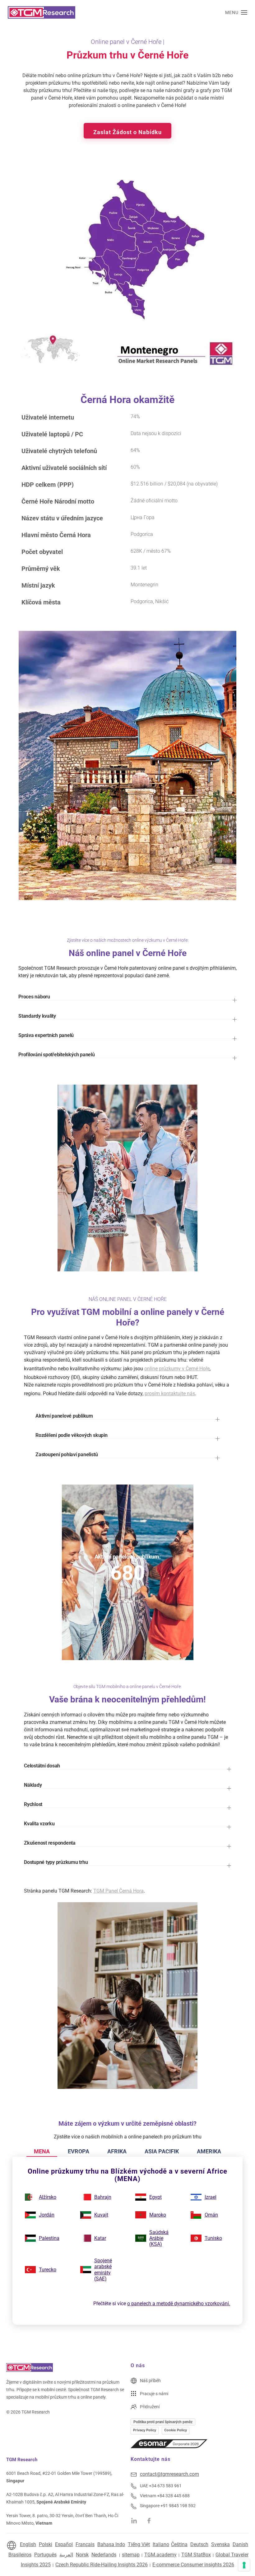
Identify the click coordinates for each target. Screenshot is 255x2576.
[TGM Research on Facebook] (151, 2520)
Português (45, 2555)
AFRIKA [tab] (117, 2151)
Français (85, 2544)
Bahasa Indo (111, 2544)
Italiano (161, 2544)
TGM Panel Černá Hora (118, 1891)
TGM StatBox (196, 2555)
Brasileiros (20, 2555)
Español (64, 2544)
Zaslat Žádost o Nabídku (127, 132)
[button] (236, 12)
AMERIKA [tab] (209, 2151)
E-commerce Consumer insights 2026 (193, 2565)
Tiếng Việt (139, 2544)
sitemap (131, 2555)
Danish (240, 2544)
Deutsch (199, 2544)
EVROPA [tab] (79, 2151)
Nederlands (104, 2555)
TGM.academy (160, 2555)
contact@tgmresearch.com (169, 2474)
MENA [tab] (42, 2151)
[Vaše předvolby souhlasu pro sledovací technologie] (244, 2565)
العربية (66, 2555)
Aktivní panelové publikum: (128, 1557)
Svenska (220, 2544)
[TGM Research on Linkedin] (134, 2520)
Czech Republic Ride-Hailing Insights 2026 (102, 2565)
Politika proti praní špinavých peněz (163, 2422)
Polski (46, 2544)
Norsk (82, 2555)
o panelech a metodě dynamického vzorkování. (179, 2304)
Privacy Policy (145, 2430)
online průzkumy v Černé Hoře (177, 1369)
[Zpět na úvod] (42, 12)
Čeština (179, 2544)
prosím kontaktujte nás (170, 1394)
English (28, 2544)
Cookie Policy (176, 2430)
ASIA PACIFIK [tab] (162, 2151)
